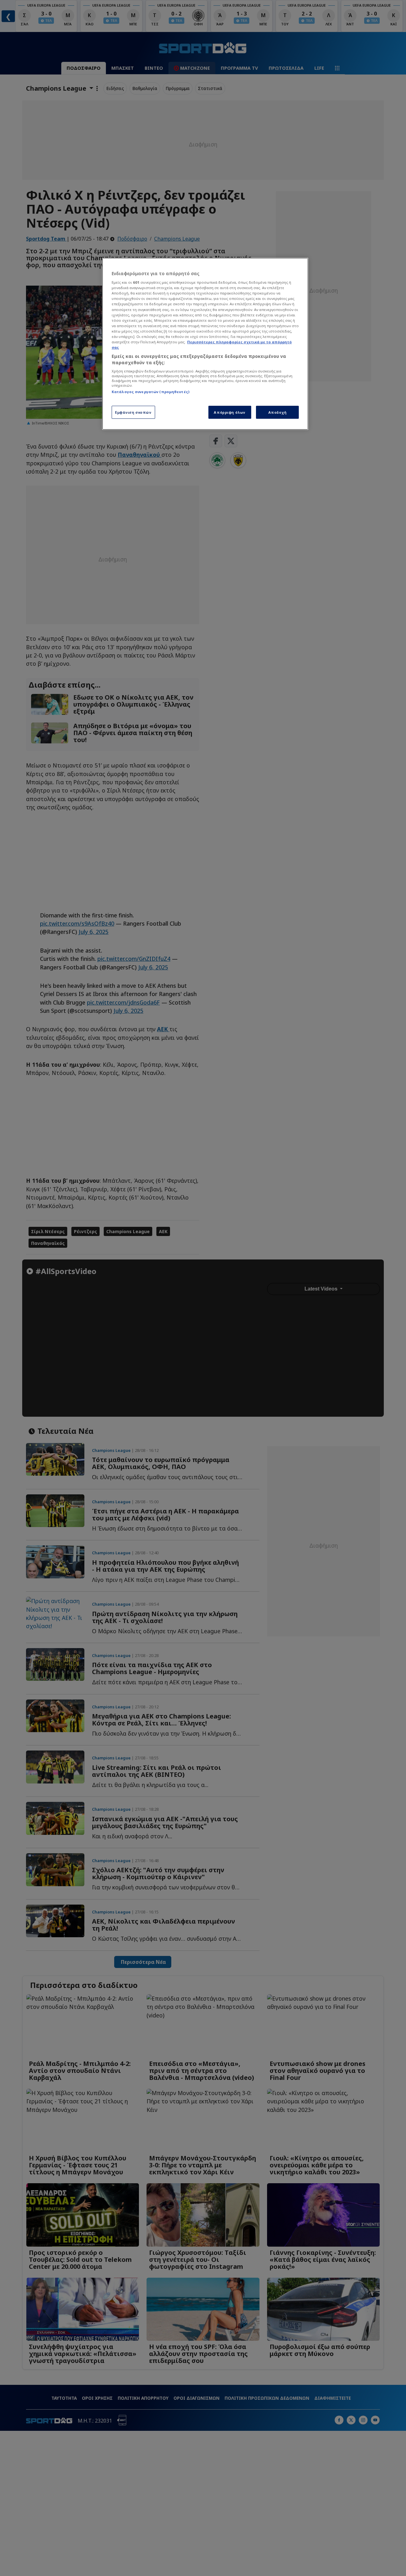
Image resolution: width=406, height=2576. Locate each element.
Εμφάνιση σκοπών (133, 412)
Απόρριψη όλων (229, 412)
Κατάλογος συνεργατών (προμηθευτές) (151, 392)
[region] (205, 344)
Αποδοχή (278, 412)
